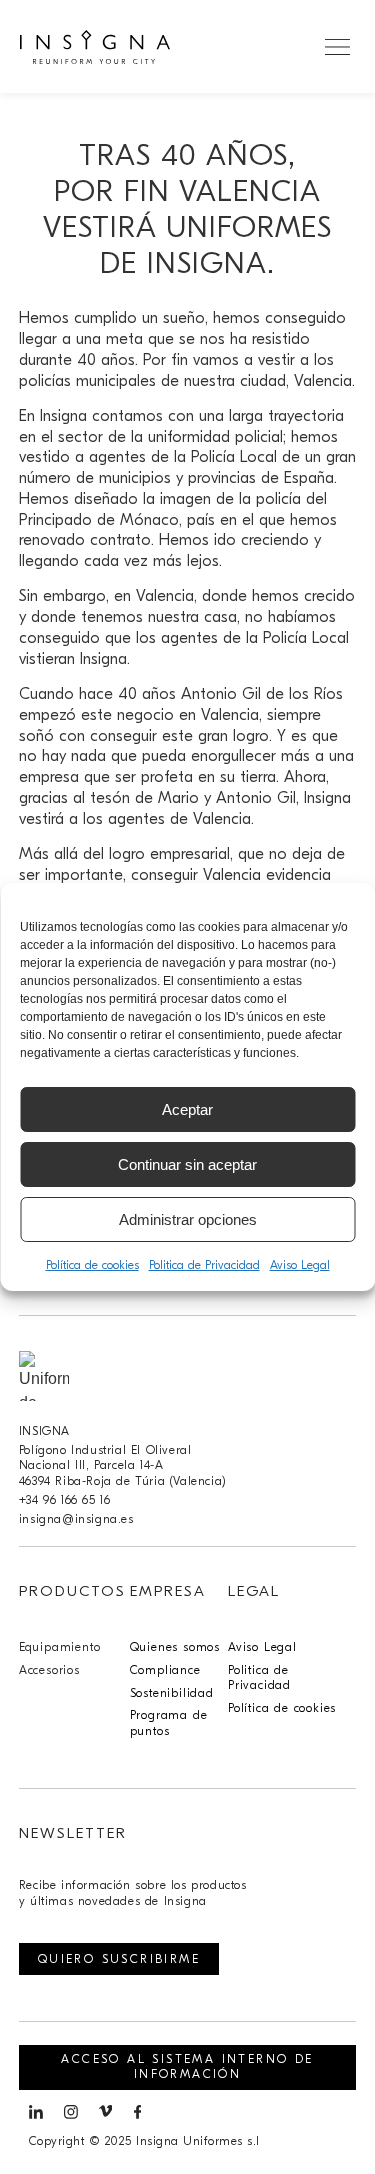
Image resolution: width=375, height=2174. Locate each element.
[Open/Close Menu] (337, 46)
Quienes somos (175, 1647)
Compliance (165, 1670)
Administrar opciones (188, 1219)
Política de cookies (92, 1265)
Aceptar (187, 1109)
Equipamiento (60, 1647)
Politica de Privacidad (204, 1265)
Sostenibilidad (172, 1693)
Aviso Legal (300, 1265)
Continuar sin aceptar (187, 1164)
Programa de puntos (169, 1723)
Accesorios (49, 1670)
